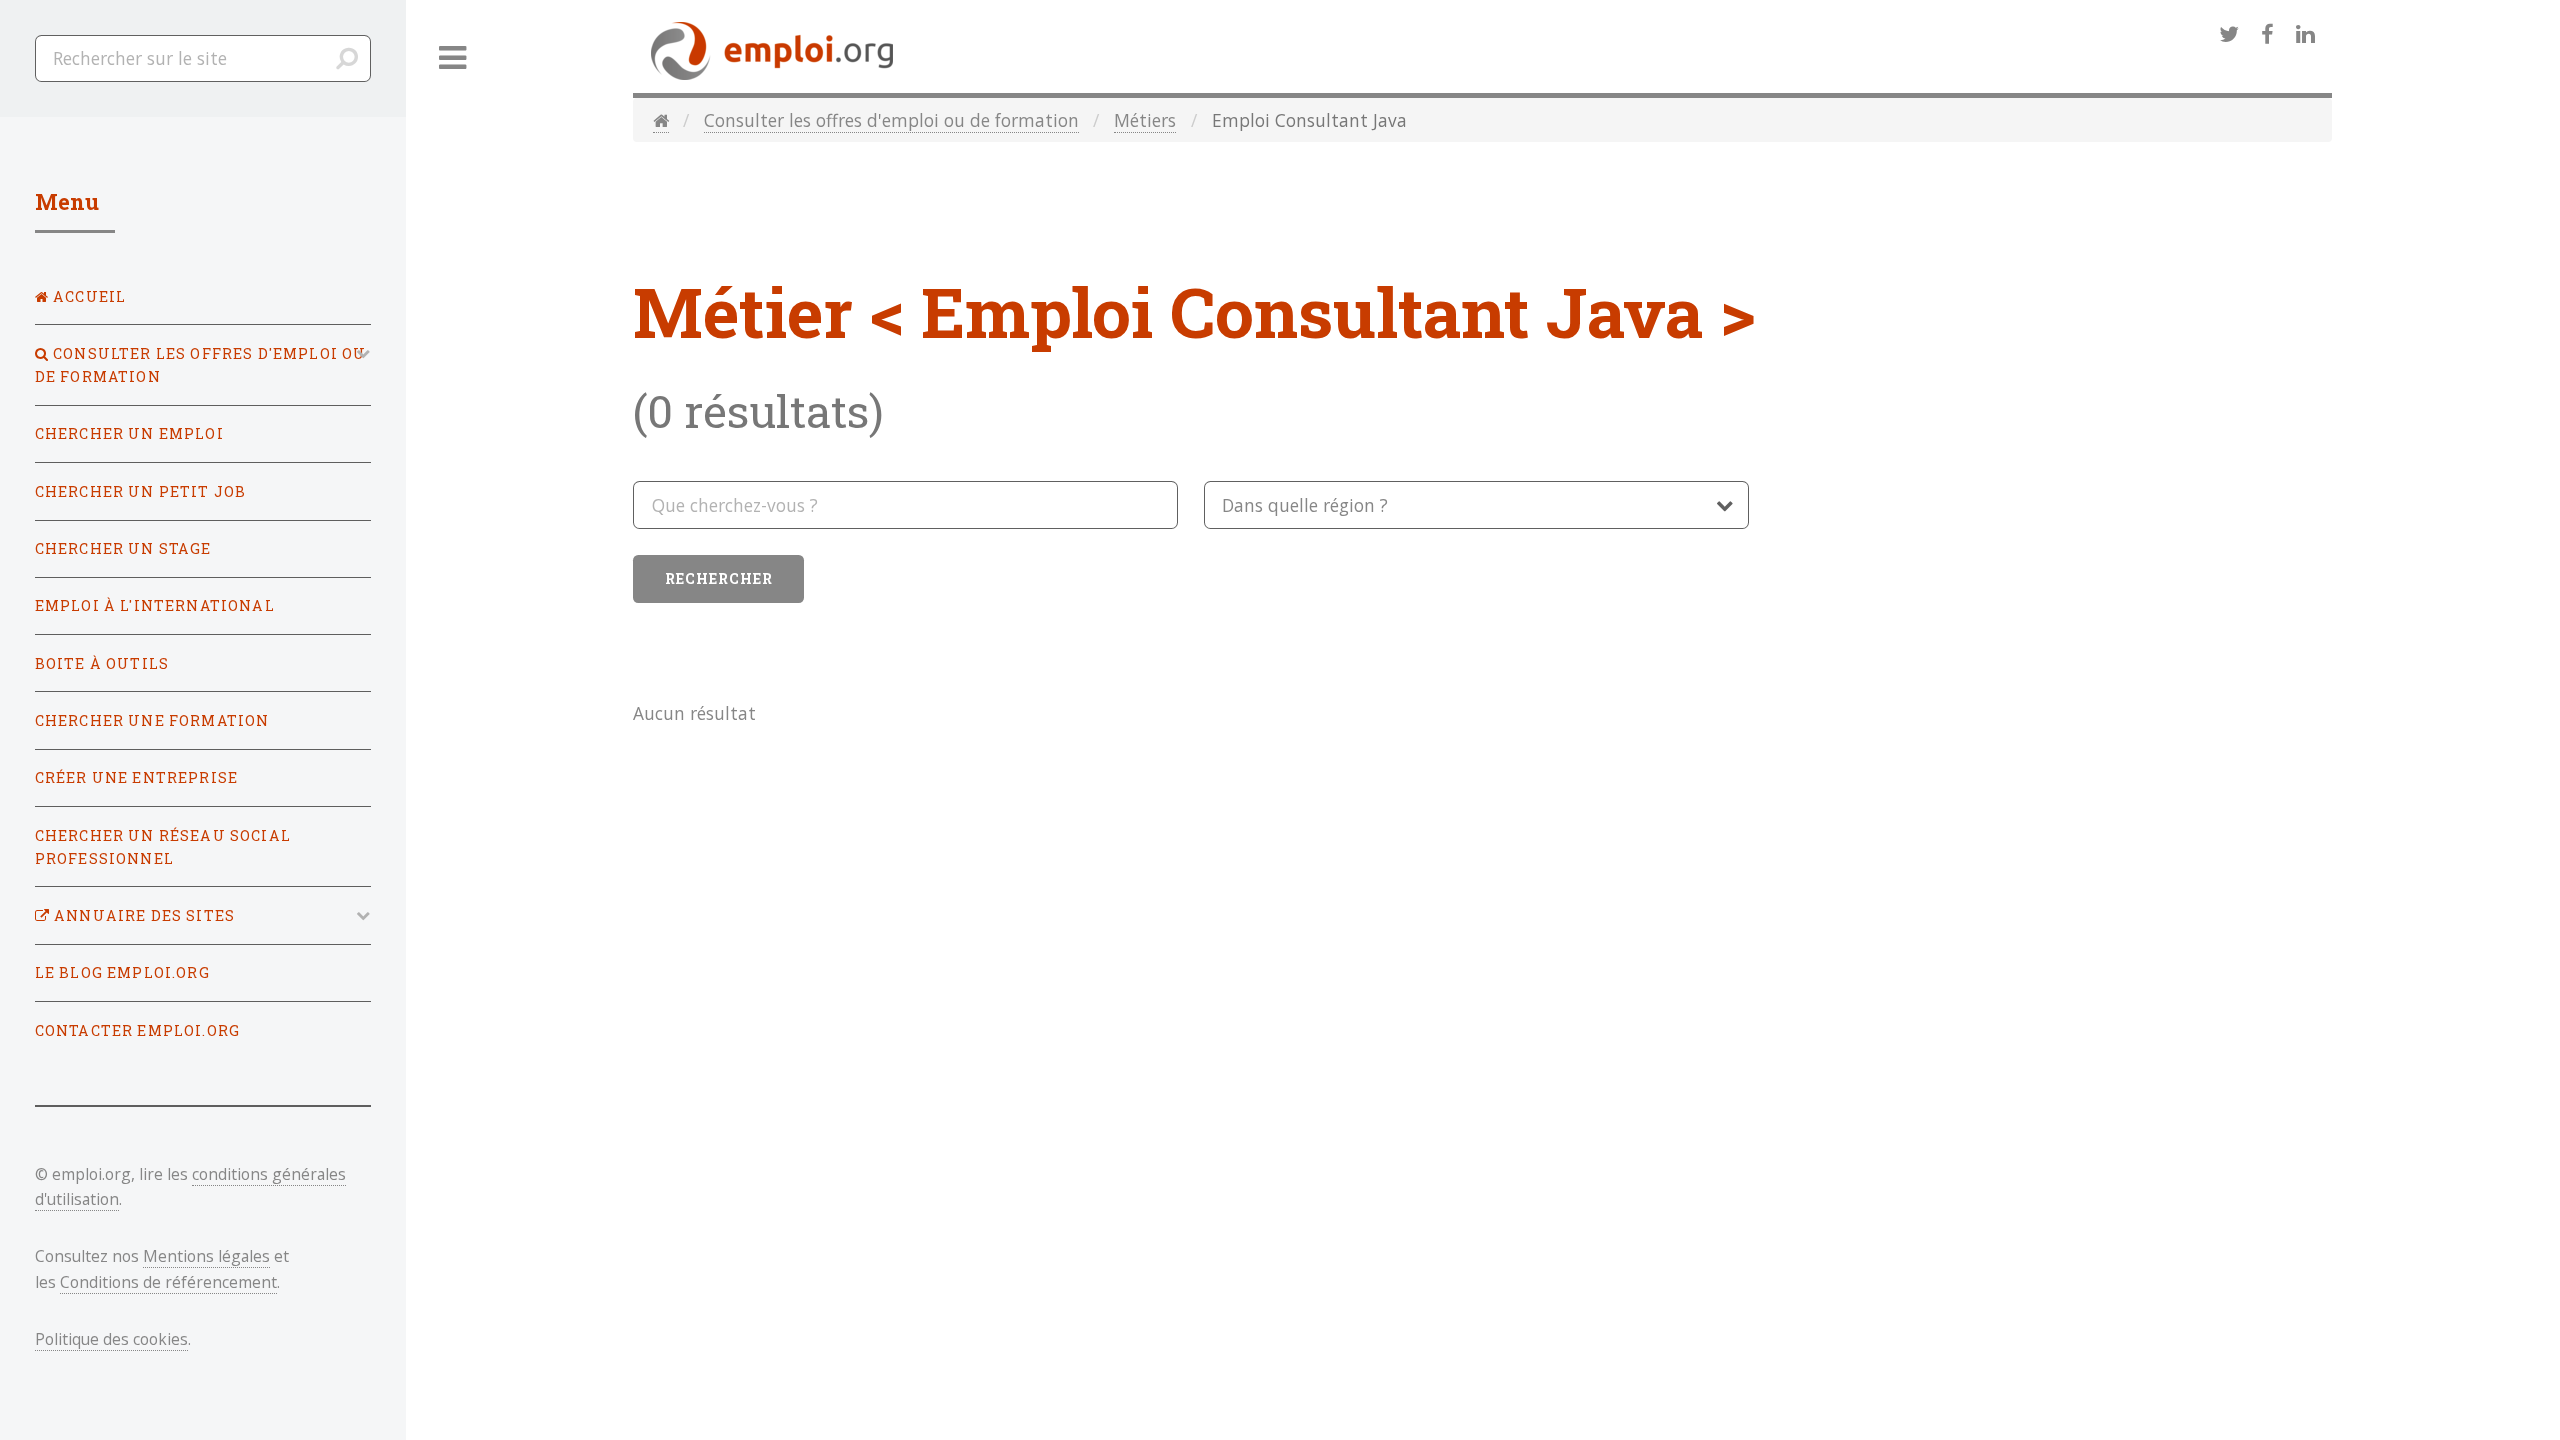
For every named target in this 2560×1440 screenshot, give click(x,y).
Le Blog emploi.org (122, 972)
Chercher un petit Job (141, 491)
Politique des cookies (111, 1339)
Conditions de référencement (168, 1282)
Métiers (1145, 120)
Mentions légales (206, 1256)
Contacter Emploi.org (137, 1030)
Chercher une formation (152, 720)
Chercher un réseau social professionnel (163, 847)
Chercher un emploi (129, 433)
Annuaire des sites (142, 915)
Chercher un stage (123, 548)
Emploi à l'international (155, 605)
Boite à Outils (102, 663)
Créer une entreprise (136, 777)
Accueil (87, 296)
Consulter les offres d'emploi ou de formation (891, 120)
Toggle (453, 58)
